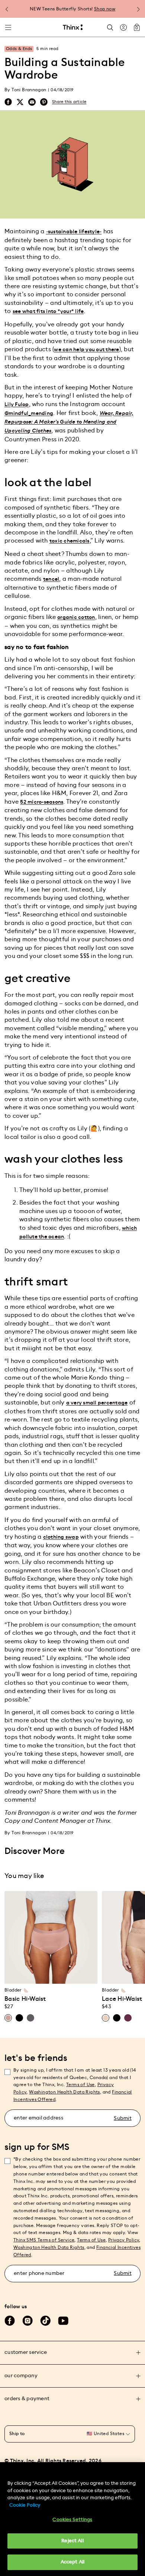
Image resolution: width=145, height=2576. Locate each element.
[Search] (110, 27)
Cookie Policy (25, 2505)
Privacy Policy (124, 2240)
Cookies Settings (72, 2520)
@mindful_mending (29, 414)
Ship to (17, 2434)
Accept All (72, 2562)
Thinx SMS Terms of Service (44, 2240)
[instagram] (28, 2321)
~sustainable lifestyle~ (74, 232)
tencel (51, 579)
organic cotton (76, 617)
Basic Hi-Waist (25, 1999)
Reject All (72, 2541)
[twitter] (20, 102)
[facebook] (8, 102)
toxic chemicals (70, 541)
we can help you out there (86, 350)
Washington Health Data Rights (49, 2247)
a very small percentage (97, 1403)
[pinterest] (44, 102)
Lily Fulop (17, 405)
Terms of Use (80, 2085)
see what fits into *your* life (48, 312)
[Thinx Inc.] (73, 27)
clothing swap (61, 1537)
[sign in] (123, 27)
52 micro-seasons (42, 802)
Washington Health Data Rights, (65, 2092)
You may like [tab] (24, 1876)
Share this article (69, 102)
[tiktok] (45, 2321)
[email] (32, 102)
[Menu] (8, 27)
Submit (123, 2118)
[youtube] (63, 2321)
